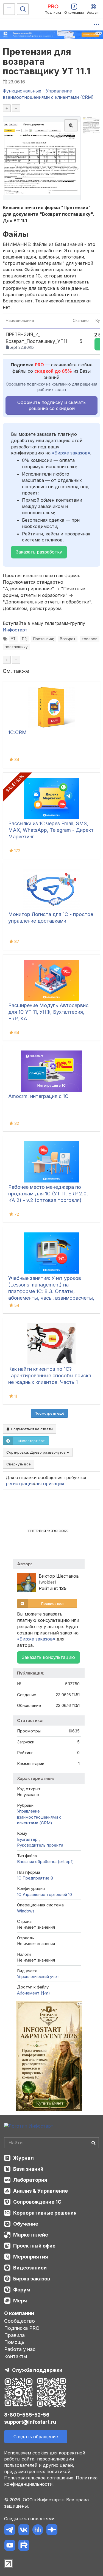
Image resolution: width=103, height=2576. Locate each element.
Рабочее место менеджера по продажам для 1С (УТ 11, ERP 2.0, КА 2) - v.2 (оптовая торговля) (48, 1194)
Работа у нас (20, 2349)
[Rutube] (24, 2546)
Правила (14, 2335)
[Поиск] (23, 9)
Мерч (20, 2301)
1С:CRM (17, 732)
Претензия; (44, 639)
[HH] (38, 2531)
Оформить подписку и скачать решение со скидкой (51, 405)
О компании (19, 2313)
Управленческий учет (38, 1977)
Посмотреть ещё (49, 1413)
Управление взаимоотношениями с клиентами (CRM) (39, 1817)
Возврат (68, 639)
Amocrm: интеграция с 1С (38, 1096)
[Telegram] (10, 2531)
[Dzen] (52, 2531)
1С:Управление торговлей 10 (44, 1894)
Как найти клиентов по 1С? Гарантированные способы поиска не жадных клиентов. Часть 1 (50, 1376)
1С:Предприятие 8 (35, 1878)
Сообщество (20, 2321)
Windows (26, 1911)
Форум (22, 2290)
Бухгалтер (28, 1839)
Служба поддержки (37, 2370)
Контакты (16, 2356)
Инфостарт (15, 630)
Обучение (26, 2224)
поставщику (16, 647)
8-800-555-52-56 (27, 2415)
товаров (90, 639)
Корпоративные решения (45, 2213)
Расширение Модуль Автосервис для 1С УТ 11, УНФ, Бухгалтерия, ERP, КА (48, 1012)
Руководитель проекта (40, 1845)
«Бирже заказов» (71, 453)
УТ (13, 639)
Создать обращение (36, 2437)
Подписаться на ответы (31, 1429)
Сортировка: (37, 1452)
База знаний (28, 2169)
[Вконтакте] (24, 2531)
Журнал (23, 2158)
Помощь (14, 2342)
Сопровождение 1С (37, 2202)
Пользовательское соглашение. (39, 2478)
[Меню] (9, 9)
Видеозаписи (30, 2268)
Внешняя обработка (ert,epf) (45, 1862)
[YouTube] (10, 2546)
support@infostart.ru (30, 2422)
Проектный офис (34, 2246)
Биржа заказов (32, 2279)
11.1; (24, 639)
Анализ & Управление (41, 2191)
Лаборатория (30, 2180)
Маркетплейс (31, 2235)
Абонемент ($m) (34, 1993)
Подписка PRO (22, 2328)
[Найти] (93, 2143)
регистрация (20, 1484)
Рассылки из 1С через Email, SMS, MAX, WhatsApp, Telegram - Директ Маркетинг (51, 830)
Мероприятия (31, 2257)
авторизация (50, 1484)
